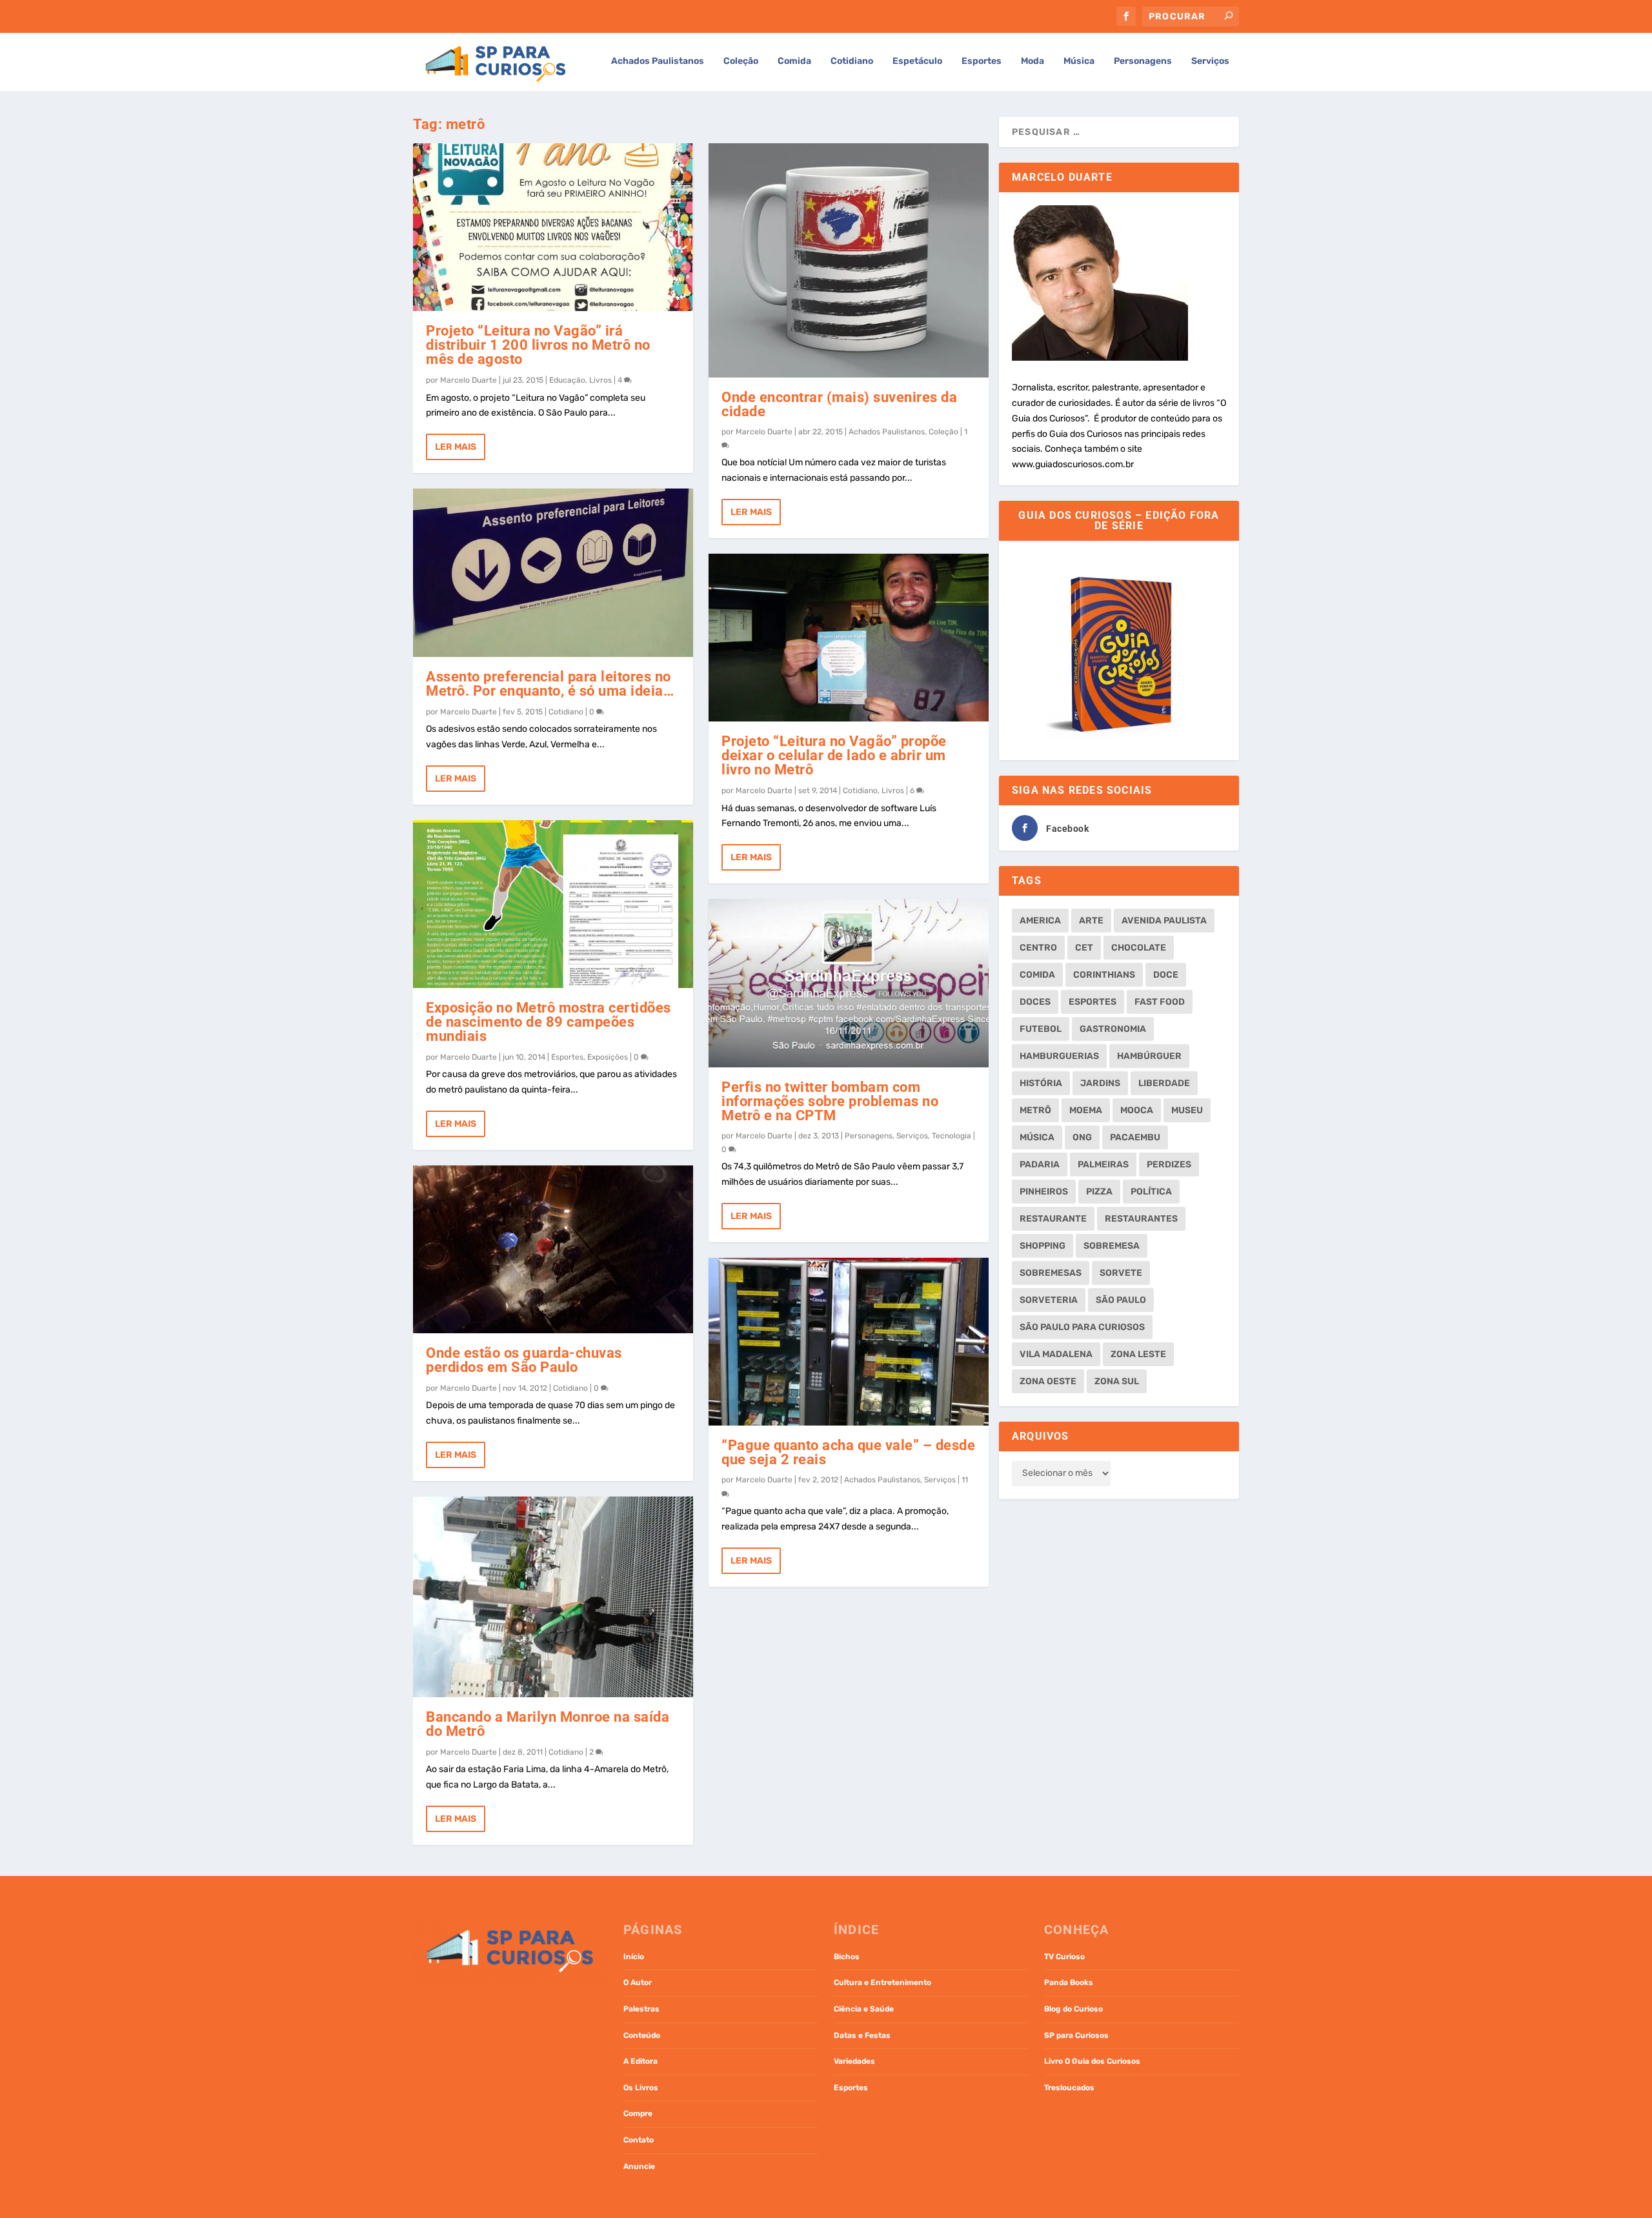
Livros (600, 380)
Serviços (1210, 61)
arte (1091, 921)
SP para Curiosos (1076, 2035)
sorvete (1121, 1273)
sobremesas (1051, 1273)
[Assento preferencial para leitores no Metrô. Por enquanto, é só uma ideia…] (553, 572)
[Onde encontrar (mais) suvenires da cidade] (849, 260)
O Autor (638, 1982)
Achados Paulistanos (658, 61)
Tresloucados (1069, 2088)
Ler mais (456, 447)
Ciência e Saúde (864, 2009)
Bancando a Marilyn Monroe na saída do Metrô (548, 1724)
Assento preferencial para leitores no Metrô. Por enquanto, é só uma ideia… (550, 684)
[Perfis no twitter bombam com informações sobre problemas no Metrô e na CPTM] (849, 983)
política (1151, 1192)
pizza (1099, 1192)
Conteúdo (642, 2035)
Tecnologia (952, 1136)
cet (1084, 948)
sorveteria (1049, 1300)
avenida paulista (1164, 921)
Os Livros (641, 2088)
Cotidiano (852, 61)
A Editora (640, 2061)
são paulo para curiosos (1082, 1327)
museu (1187, 1110)
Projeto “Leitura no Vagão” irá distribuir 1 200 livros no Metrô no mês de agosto (538, 345)
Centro (1038, 948)
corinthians (1104, 975)
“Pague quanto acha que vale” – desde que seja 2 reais (848, 1452)
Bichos (847, 1957)
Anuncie (639, 2166)
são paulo (1121, 1300)
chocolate (1139, 948)
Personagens (1143, 61)
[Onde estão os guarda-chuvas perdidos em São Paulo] (553, 1249)
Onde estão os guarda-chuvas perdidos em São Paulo (524, 1360)
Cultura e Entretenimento (882, 1982)
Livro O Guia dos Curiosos (1092, 2061)
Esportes (982, 61)
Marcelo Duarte (468, 380)
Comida (794, 61)
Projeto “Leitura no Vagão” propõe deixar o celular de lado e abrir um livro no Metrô (834, 755)
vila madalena (1056, 1354)
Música (1079, 61)
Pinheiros (1044, 1192)
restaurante (1053, 1219)
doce (1166, 975)
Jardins (1100, 1083)
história (1041, 1083)
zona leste (1138, 1354)
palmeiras (1103, 1164)
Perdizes (1169, 1164)
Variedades (854, 2061)
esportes (1093, 1002)
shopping (1043, 1246)
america (1040, 921)
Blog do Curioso (1073, 2009)
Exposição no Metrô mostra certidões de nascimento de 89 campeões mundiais (549, 1022)
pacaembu (1135, 1137)
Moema (1086, 1110)
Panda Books (1069, 1982)
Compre (638, 2113)
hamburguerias (1059, 1056)
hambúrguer (1149, 1056)
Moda (1032, 61)
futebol (1041, 1029)
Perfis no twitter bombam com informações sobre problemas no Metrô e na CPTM (830, 1101)
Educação (567, 380)
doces (1035, 1002)
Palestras (641, 2009)
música (1037, 1137)
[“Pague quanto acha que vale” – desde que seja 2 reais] (849, 1342)
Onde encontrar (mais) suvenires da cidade (839, 404)
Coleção (741, 61)
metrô (1035, 1110)
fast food (1160, 1002)
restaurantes (1141, 1219)
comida (1037, 975)
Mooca (1137, 1110)
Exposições (608, 1057)
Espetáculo (917, 61)
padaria (1040, 1164)
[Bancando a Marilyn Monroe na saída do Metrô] (553, 1597)
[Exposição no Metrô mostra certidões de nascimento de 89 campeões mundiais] (553, 904)
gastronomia (1113, 1029)
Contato (639, 2140)
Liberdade (1164, 1083)
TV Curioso (1064, 1957)
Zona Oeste (1048, 1381)
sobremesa (1112, 1246)
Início (634, 1957)
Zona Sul (1117, 1381)
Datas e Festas (862, 2035)
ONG (1082, 1137)
